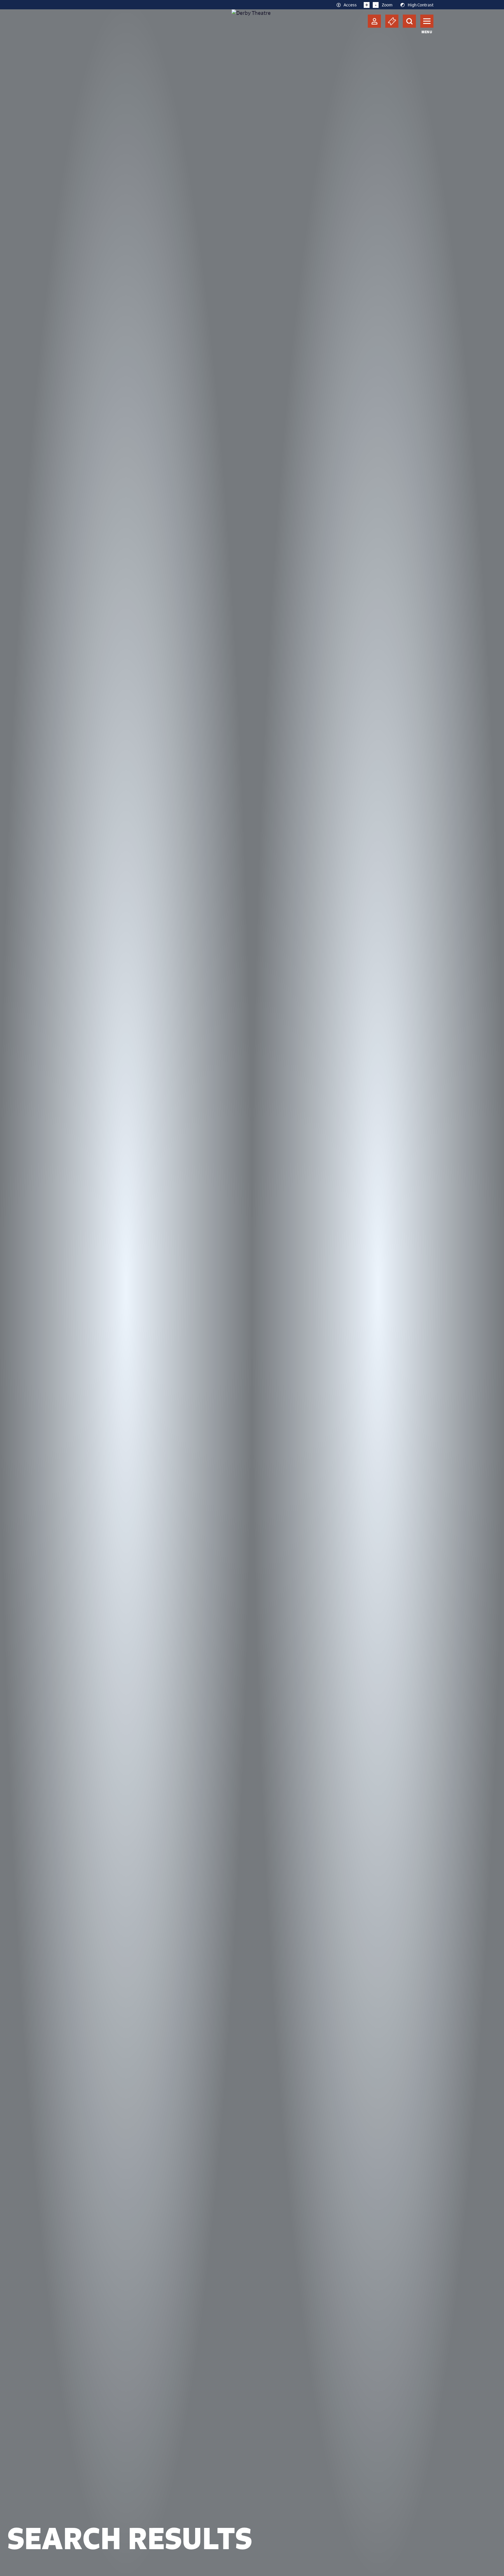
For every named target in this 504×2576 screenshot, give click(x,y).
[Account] (374, 21)
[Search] (409, 21)
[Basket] (392, 21)
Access (350, 5)
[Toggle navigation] (427, 21)
